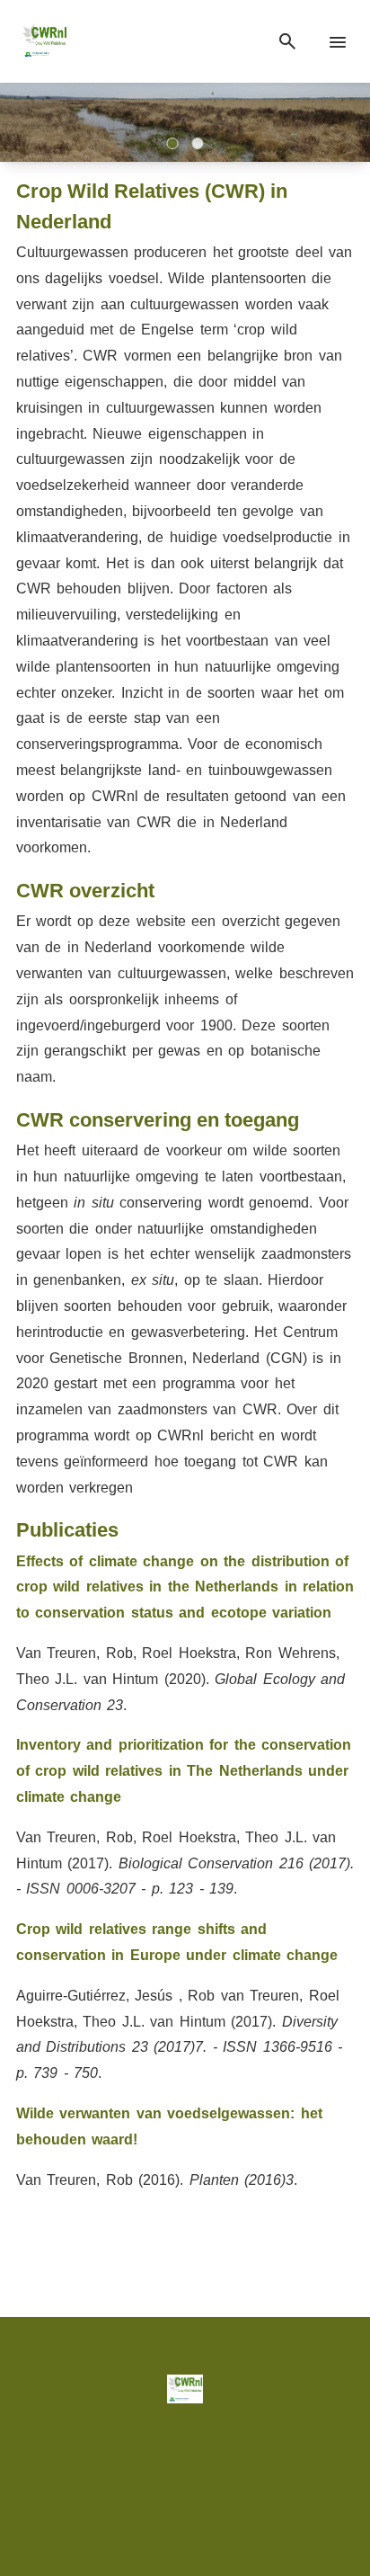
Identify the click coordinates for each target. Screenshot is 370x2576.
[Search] (287, 42)
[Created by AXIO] (185, 2505)
